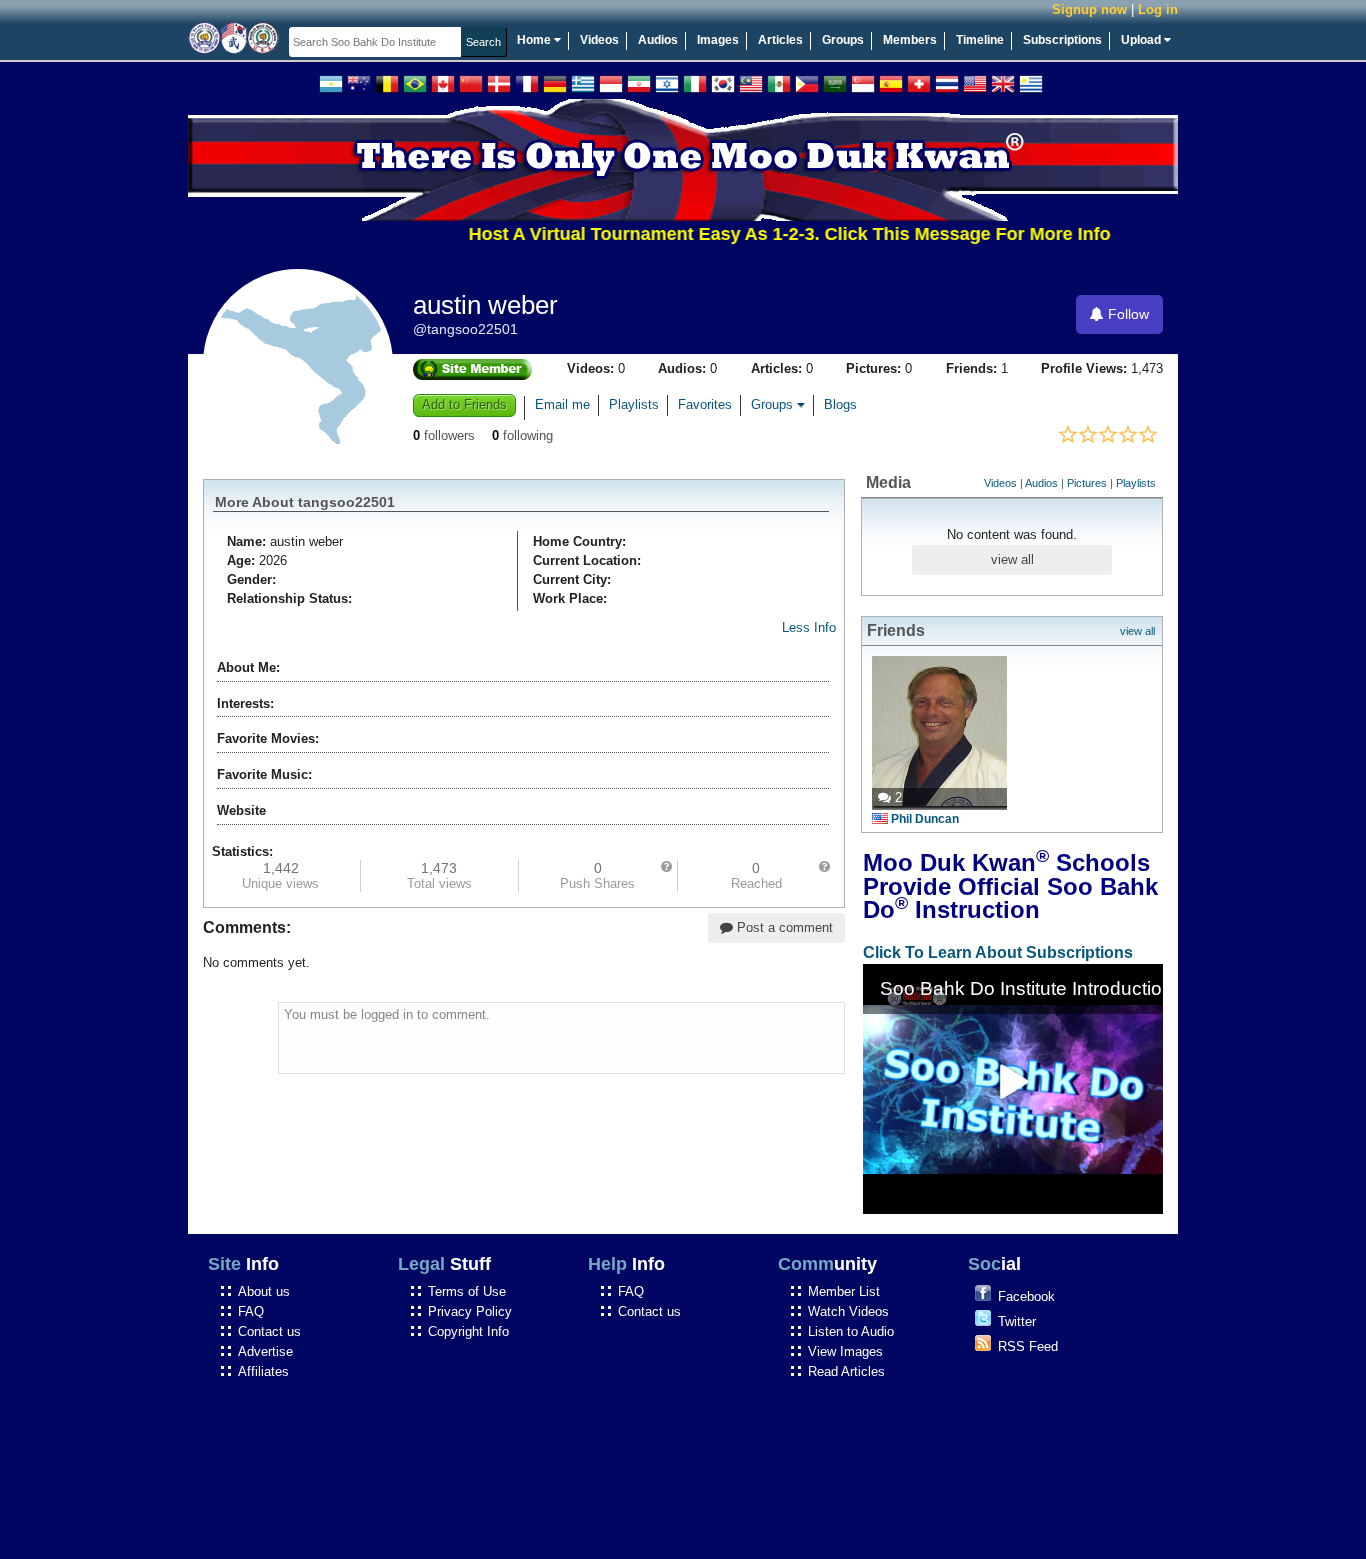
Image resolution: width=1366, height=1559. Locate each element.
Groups (843, 40)
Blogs (840, 405)
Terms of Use (467, 1291)
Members (910, 40)
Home (535, 40)
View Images (845, 1351)
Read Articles (846, 1371)
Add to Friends (464, 404)
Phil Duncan (925, 819)
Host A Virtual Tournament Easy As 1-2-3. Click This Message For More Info (765, 234)
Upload (1142, 40)
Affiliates (263, 1371)
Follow (1126, 314)
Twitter (1017, 1321)
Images (718, 40)
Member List (844, 1291)
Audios (658, 40)
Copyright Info (468, 1331)
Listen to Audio (851, 1331)
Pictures (1087, 483)
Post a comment (783, 927)
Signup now (1089, 9)
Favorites (705, 405)
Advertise (265, 1351)
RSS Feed (1028, 1346)
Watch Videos (848, 1311)
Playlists (634, 405)
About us (264, 1291)
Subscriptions (1062, 40)
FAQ (251, 1311)
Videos (599, 40)
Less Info (809, 627)
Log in (1158, 9)
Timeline (980, 40)
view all (1012, 559)
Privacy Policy (470, 1311)
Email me (562, 405)
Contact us (269, 1331)
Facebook (1026, 1296)
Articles (780, 40)
